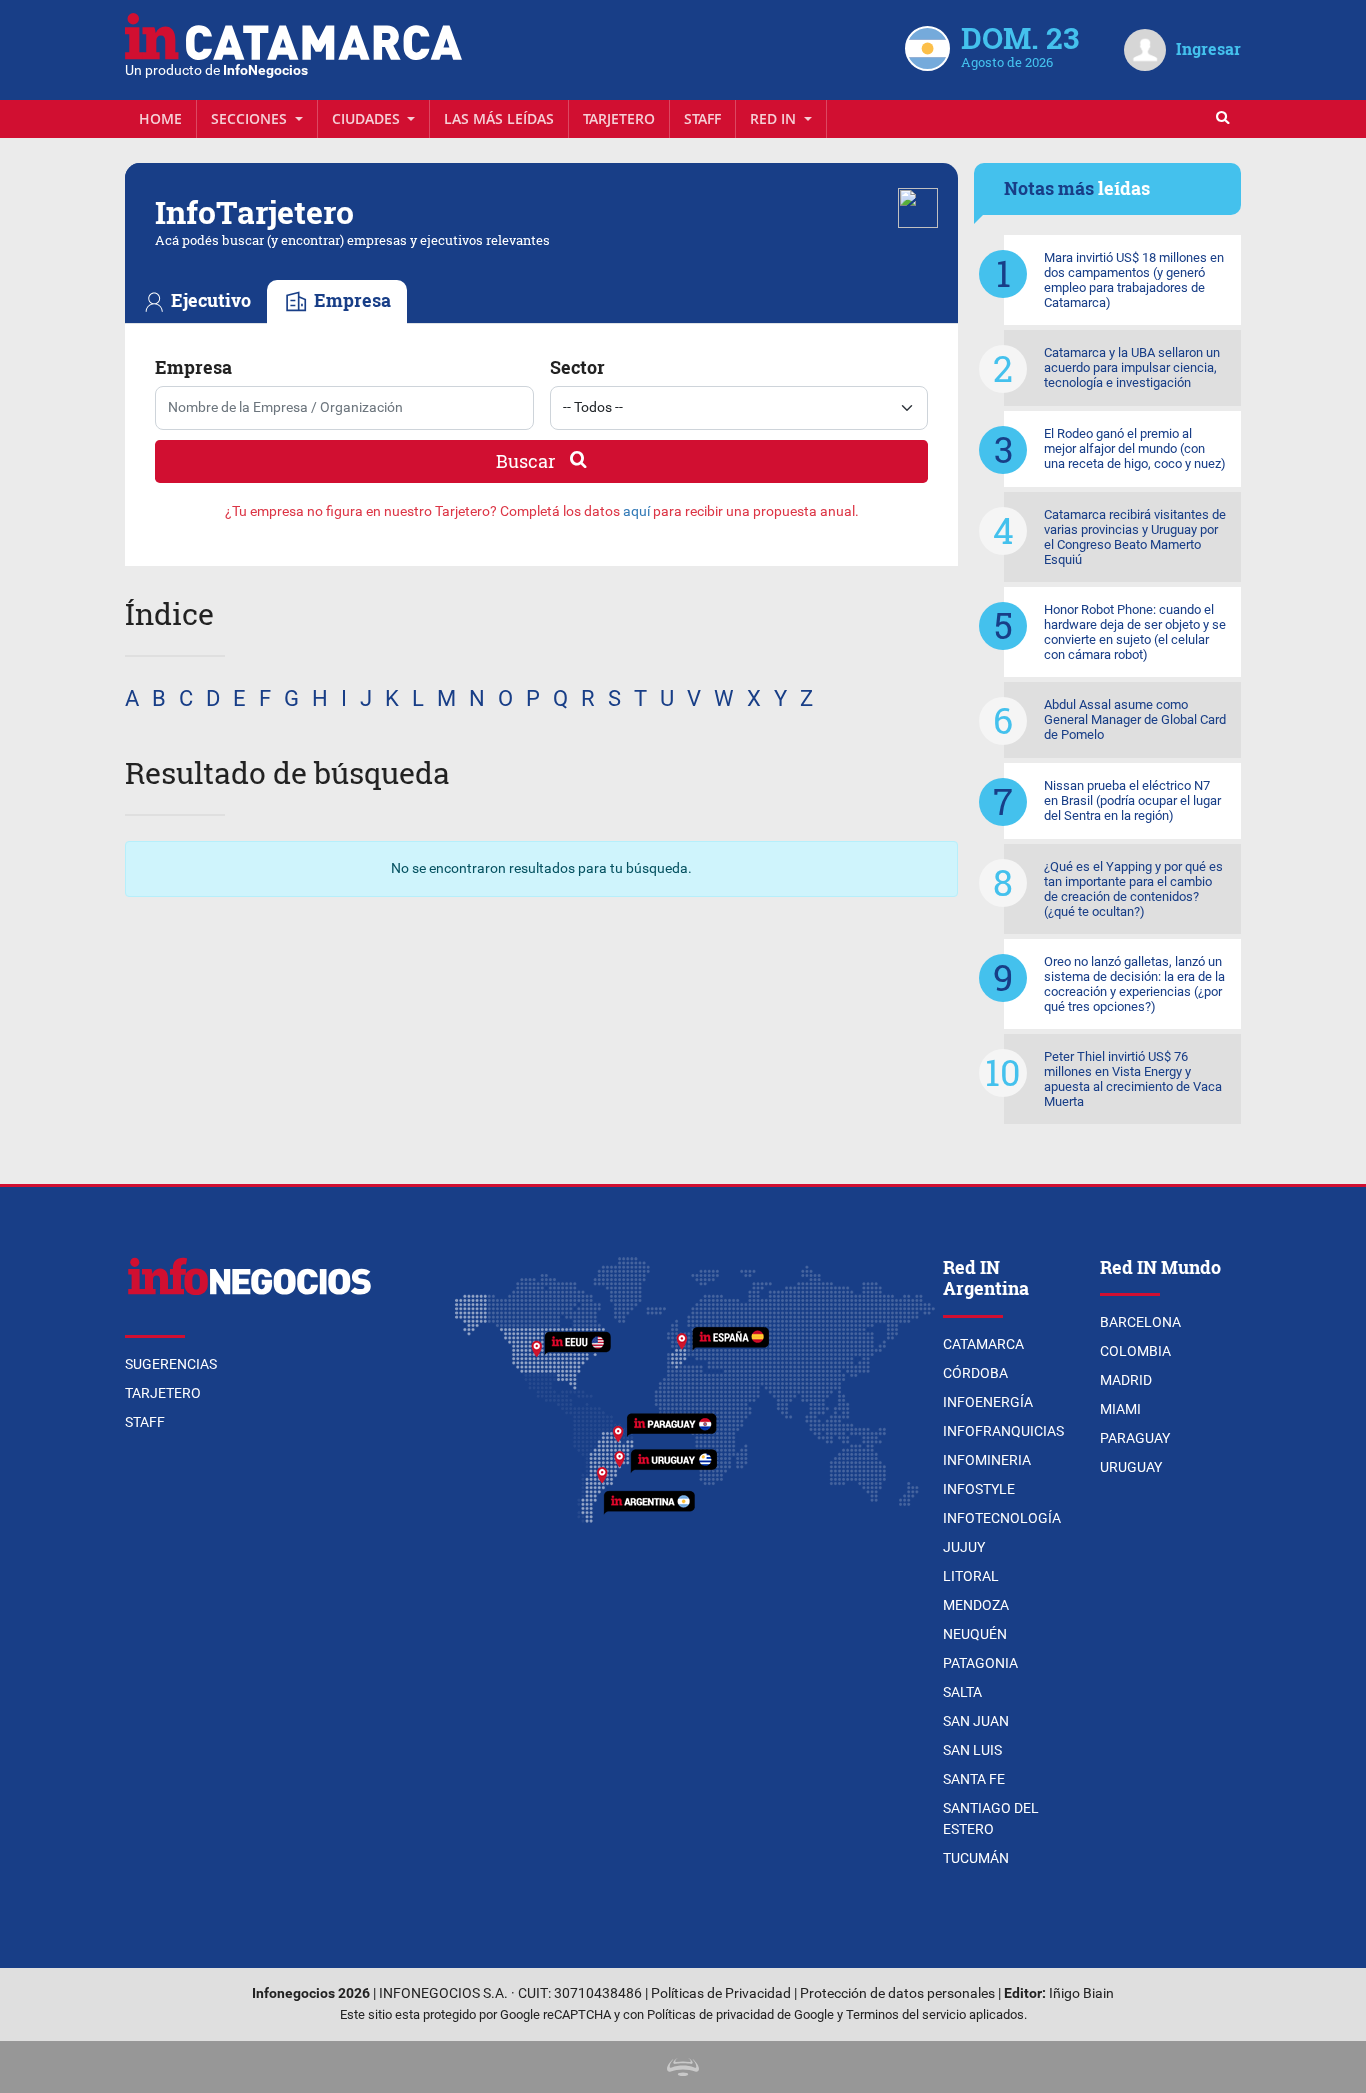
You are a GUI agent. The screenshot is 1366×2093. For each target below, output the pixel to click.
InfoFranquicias (1003, 1431)
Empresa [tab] (350, 300)
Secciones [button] (251, 118)
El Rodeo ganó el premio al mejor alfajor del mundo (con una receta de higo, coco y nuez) (1135, 448)
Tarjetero (619, 118)
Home (160, 118)
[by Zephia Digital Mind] (683, 2066)
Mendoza (976, 1605)
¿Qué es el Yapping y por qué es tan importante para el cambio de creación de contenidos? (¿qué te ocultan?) (1133, 889)
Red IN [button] (775, 118)
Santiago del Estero (991, 1818)
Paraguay (1135, 1438)
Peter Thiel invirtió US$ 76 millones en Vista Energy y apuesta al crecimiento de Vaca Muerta (1133, 1079)
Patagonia (980, 1663)
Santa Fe (974, 1779)
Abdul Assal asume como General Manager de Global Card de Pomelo (1135, 719)
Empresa (193, 367)
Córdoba (975, 1373)
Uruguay (1131, 1467)
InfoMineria (987, 1460)
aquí (636, 511)
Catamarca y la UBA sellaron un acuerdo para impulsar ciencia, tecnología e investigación (1132, 367)
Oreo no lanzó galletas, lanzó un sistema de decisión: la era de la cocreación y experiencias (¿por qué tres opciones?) (1134, 984)
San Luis (972, 1750)
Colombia (1135, 1351)
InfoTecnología (1002, 1518)
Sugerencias (171, 1364)
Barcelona (1140, 1322)
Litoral (971, 1576)
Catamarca (983, 1344)
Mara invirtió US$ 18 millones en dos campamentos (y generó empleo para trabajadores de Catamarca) (1134, 280)
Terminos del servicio (906, 2014)
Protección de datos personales (897, 1993)
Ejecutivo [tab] (209, 300)
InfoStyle (979, 1489)
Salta (962, 1692)
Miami (1120, 1409)
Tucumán (976, 1858)
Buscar (527, 461)
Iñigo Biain (1081, 1993)
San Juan (976, 1721)
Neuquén (975, 1634)
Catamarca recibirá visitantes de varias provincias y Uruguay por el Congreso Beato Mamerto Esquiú (1135, 537)
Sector (577, 367)
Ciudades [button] (368, 118)
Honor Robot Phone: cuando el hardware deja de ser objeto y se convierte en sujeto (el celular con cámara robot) (1135, 632)
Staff (702, 118)
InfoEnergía (988, 1402)
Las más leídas (499, 118)
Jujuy (964, 1547)
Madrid (1126, 1380)
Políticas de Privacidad (721, 1993)
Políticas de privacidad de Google (740, 2014)
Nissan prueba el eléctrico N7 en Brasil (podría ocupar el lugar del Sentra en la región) (1132, 800)
